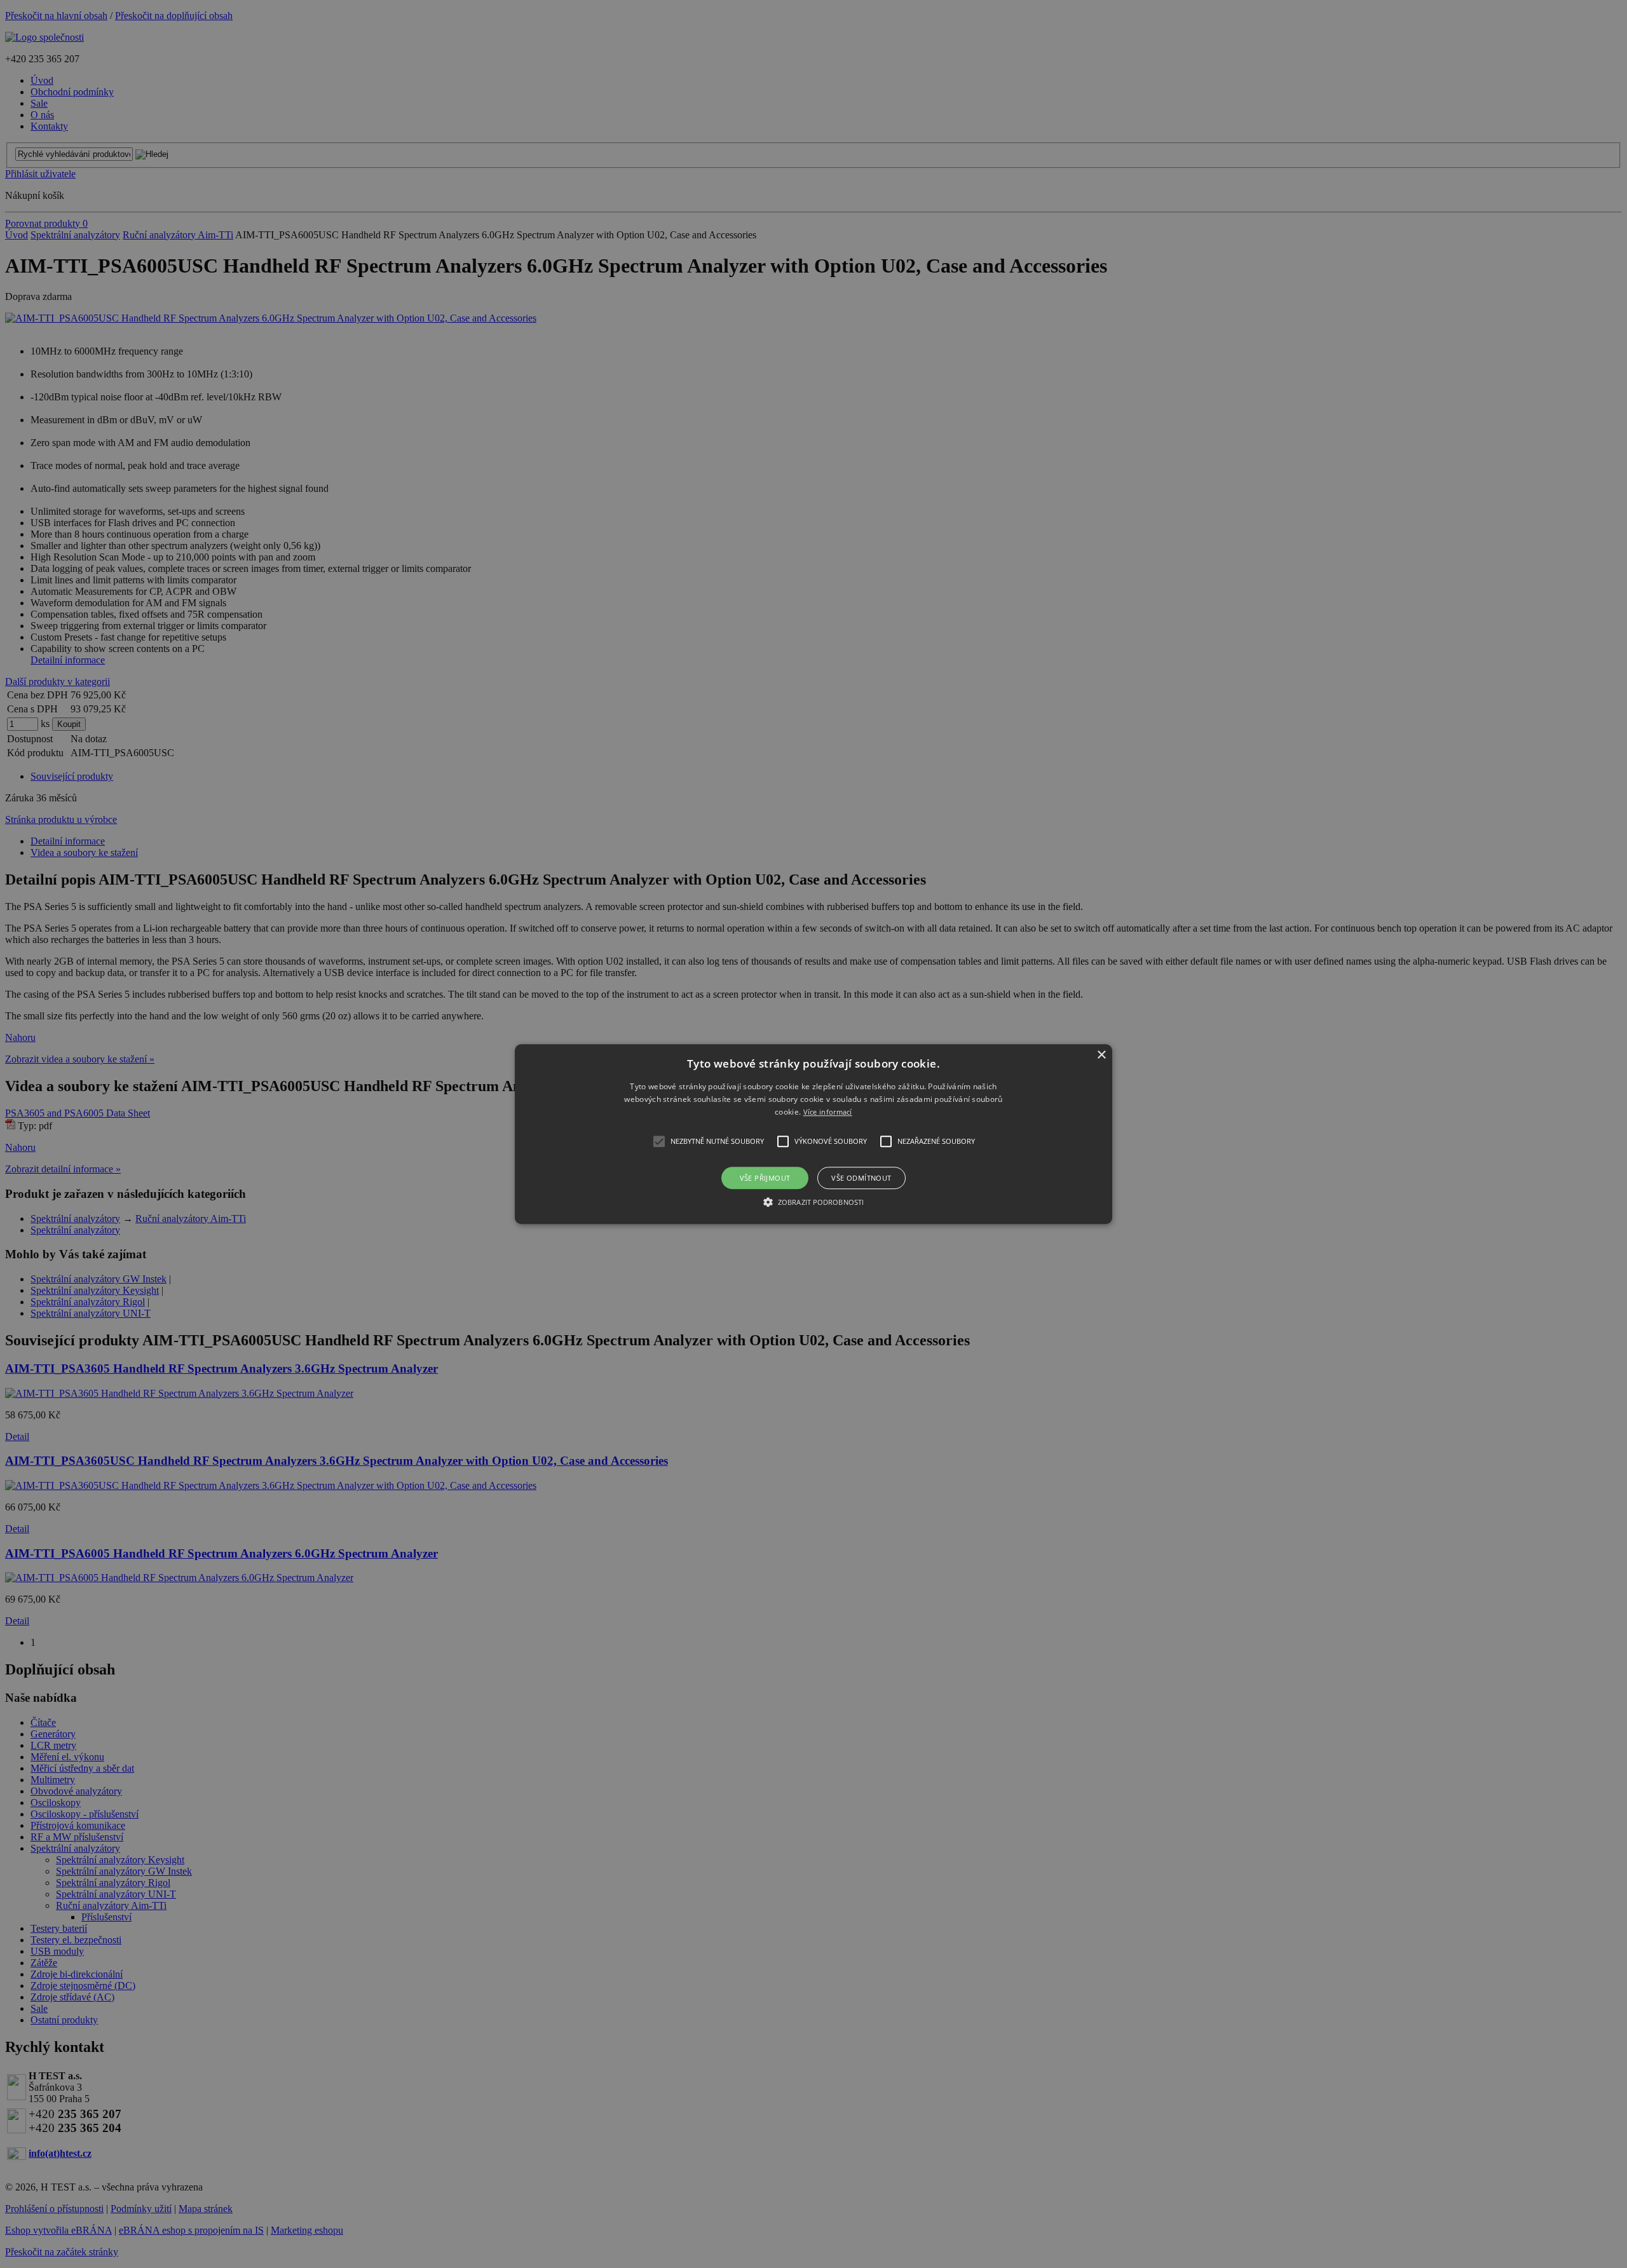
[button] (813, 1134)
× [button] (1101, 1055)
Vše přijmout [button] (765, 1178)
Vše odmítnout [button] (861, 1178)
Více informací (828, 1112)
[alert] (813, 1134)
